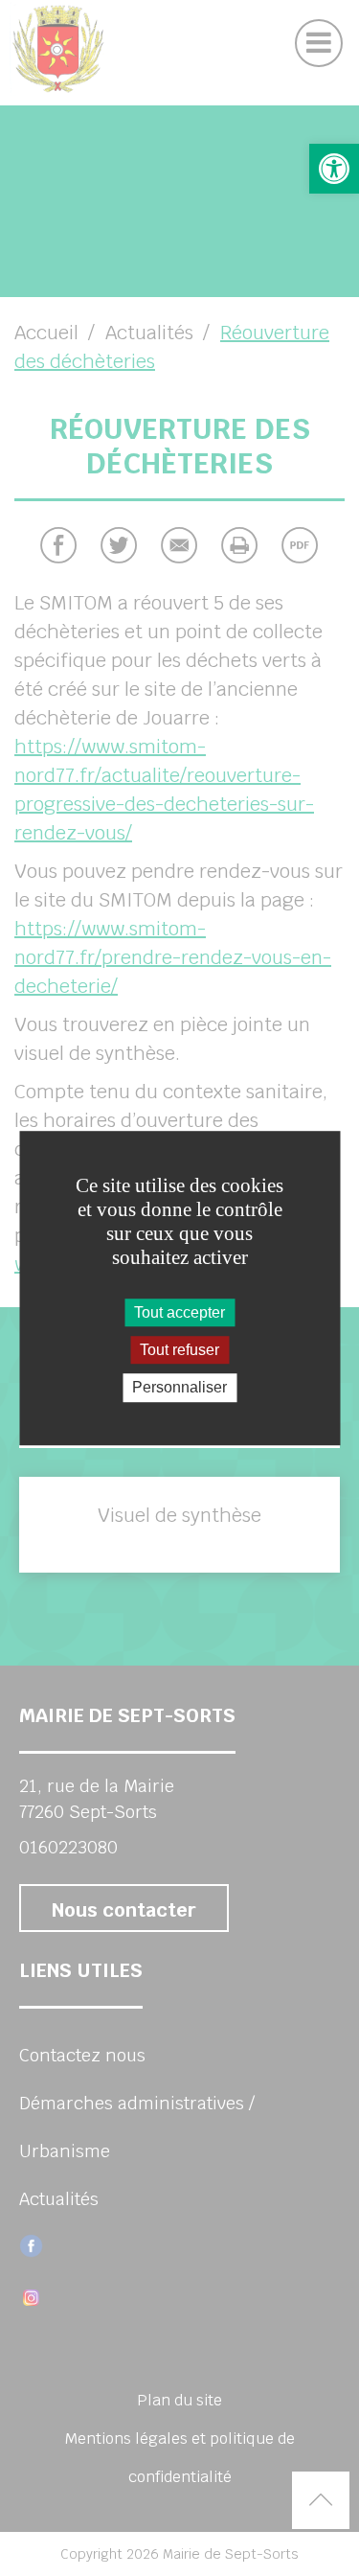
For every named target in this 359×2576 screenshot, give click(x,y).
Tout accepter (179, 1312)
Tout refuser (179, 1350)
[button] (334, 169)
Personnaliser (179, 1388)
